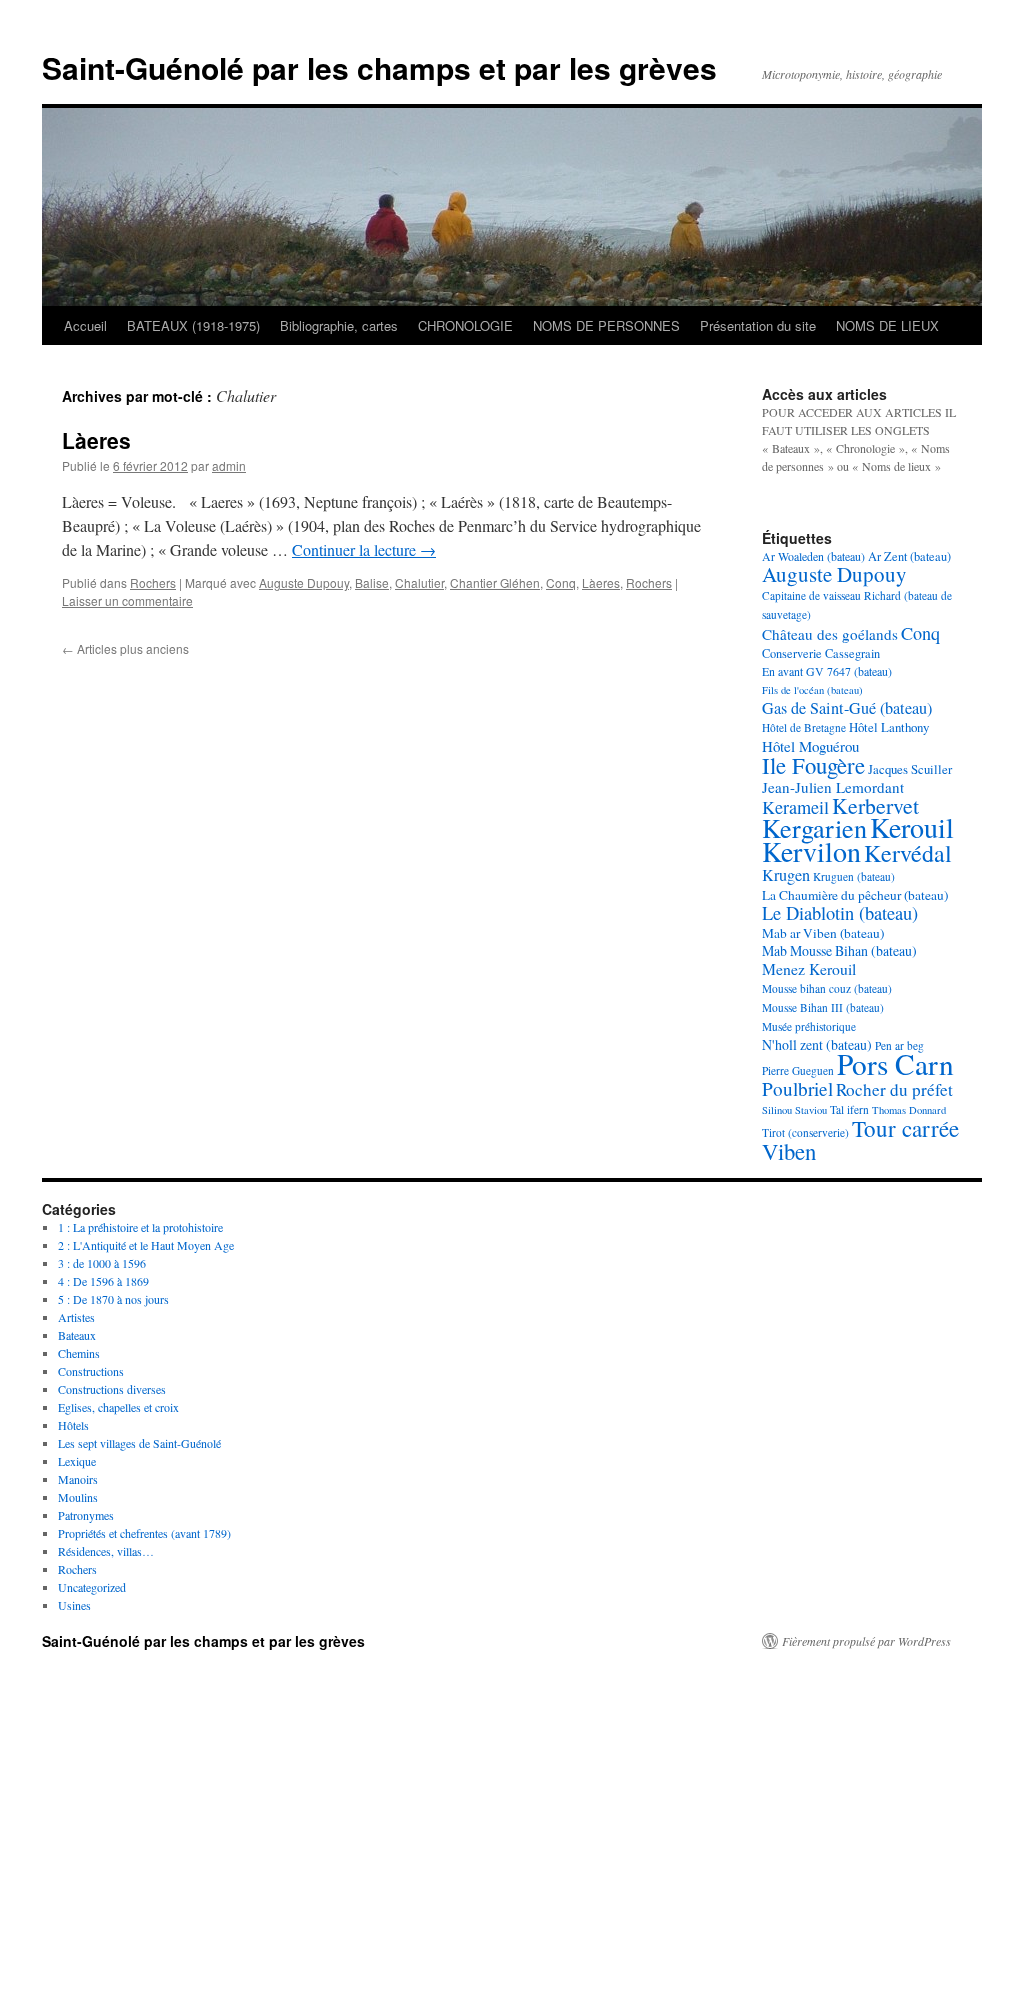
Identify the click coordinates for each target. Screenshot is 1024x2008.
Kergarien (814, 827)
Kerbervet (875, 805)
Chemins (79, 1353)
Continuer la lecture (364, 549)
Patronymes (86, 1515)
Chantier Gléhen (495, 582)
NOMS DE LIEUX (887, 325)
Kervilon (811, 851)
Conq (561, 582)
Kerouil (912, 827)
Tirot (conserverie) (805, 1132)
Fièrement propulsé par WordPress (866, 1641)
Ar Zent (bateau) (909, 556)
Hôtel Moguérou (810, 746)
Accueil (85, 325)
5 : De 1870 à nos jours (113, 1299)
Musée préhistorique (809, 1026)
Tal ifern (849, 1109)
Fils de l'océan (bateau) (812, 690)
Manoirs (78, 1479)
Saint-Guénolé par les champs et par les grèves (379, 67)
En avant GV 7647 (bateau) (827, 671)
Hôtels (73, 1425)
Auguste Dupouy (304, 582)
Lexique (77, 1461)
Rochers (153, 582)
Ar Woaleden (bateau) (813, 556)
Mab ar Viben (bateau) (823, 933)
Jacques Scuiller (910, 769)
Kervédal (908, 853)
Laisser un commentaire (127, 600)
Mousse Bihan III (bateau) (823, 1007)
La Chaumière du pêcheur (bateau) (855, 895)
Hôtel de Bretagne (804, 727)
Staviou (811, 1110)
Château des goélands (830, 634)
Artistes (76, 1317)
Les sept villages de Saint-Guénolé (139, 1443)
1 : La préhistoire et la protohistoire (140, 1227)
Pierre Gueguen (798, 1070)
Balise (372, 582)
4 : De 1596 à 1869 (103, 1281)
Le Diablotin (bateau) (840, 913)
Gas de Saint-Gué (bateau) (847, 708)
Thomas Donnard (909, 1110)
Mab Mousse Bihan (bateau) (839, 950)
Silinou (777, 1110)
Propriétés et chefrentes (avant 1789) (144, 1533)
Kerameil (795, 807)
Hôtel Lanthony (889, 727)
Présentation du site (758, 325)
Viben (789, 1151)
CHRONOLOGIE (465, 325)
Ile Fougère (813, 765)
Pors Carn (895, 1063)
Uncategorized (92, 1587)
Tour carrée (905, 1128)
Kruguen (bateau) (854, 876)
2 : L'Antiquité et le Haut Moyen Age (146, 1245)
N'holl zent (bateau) (817, 1044)
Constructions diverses (112, 1389)
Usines (74, 1605)
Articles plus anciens (125, 648)
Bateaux (77, 1335)
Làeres (96, 440)
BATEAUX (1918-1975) (193, 325)
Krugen (786, 875)
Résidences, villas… (106, 1551)
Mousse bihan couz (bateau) (827, 988)
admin (229, 465)
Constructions (91, 1371)
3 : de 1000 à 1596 (102, 1263)
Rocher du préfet (894, 1089)
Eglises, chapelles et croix (118, 1407)
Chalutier (419, 582)
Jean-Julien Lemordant (833, 787)
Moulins (78, 1497)
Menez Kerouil (809, 968)
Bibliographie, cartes (339, 325)
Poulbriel (797, 1088)
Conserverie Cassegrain (821, 653)
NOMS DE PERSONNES (606, 325)
